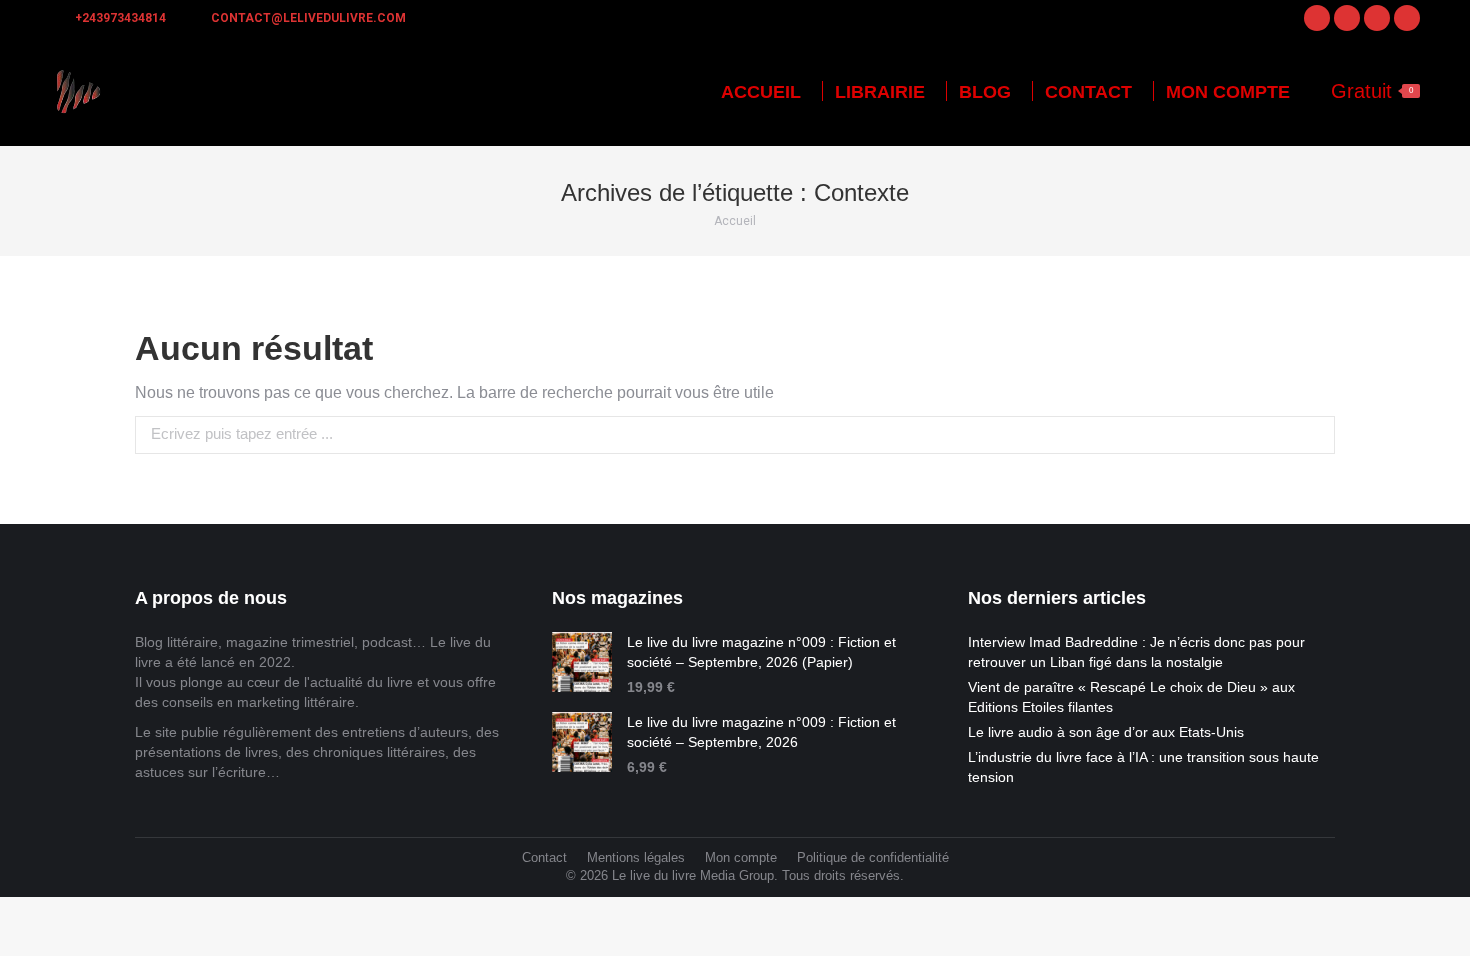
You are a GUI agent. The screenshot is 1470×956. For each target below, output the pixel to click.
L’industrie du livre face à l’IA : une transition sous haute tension (1143, 767)
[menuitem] (761, 91)
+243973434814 (120, 18)
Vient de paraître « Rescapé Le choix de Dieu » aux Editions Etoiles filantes (1131, 697)
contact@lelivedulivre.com (308, 18)
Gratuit (1372, 91)
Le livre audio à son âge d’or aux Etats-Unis (1106, 732)
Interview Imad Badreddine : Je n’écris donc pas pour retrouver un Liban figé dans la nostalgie (1136, 652)
